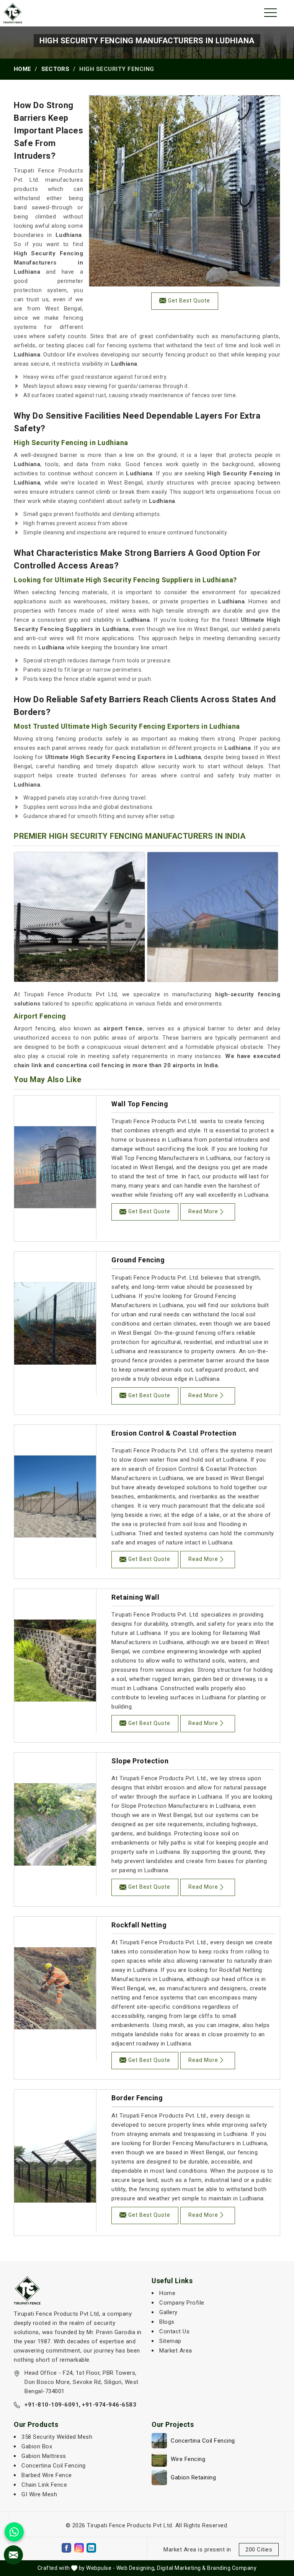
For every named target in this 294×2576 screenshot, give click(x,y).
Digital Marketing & (181, 2568)
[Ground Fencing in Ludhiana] (55, 1323)
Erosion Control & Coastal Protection (174, 1433)
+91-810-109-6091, (53, 2405)
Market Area (176, 2351)
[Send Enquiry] (13, 2555)
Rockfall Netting (139, 1925)
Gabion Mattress (44, 2456)
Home (22, 69)
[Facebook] (66, 2548)
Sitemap (170, 2341)
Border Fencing (137, 2098)
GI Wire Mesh (39, 2494)
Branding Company (232, 2568)
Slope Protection (140, 1761)
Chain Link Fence (44, 2485)
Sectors (55, 69)
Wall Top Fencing (140, 1104)
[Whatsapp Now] (14, 2532)
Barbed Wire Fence (47, 2475)
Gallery (168, 2312)
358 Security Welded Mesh (57, 2437)
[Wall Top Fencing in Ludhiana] (55, 1167)
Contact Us (174, 2331)
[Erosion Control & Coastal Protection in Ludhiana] (55, 1497)
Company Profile (182, 2303)
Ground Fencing (138, 1260)
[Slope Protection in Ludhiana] (55, 1824)
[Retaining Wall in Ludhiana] (55, 1661)
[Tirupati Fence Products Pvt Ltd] (13, 13)
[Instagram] (79, 2548)
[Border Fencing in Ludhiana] (55, 2161)
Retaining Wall (135, 1597)
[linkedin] (91, 2548)
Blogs (167, 2322)
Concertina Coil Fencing (54, 2466)
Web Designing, (136, 2568)
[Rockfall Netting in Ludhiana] (55, 1988)
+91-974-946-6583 (109, 2405)
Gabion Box (37, 2446)
